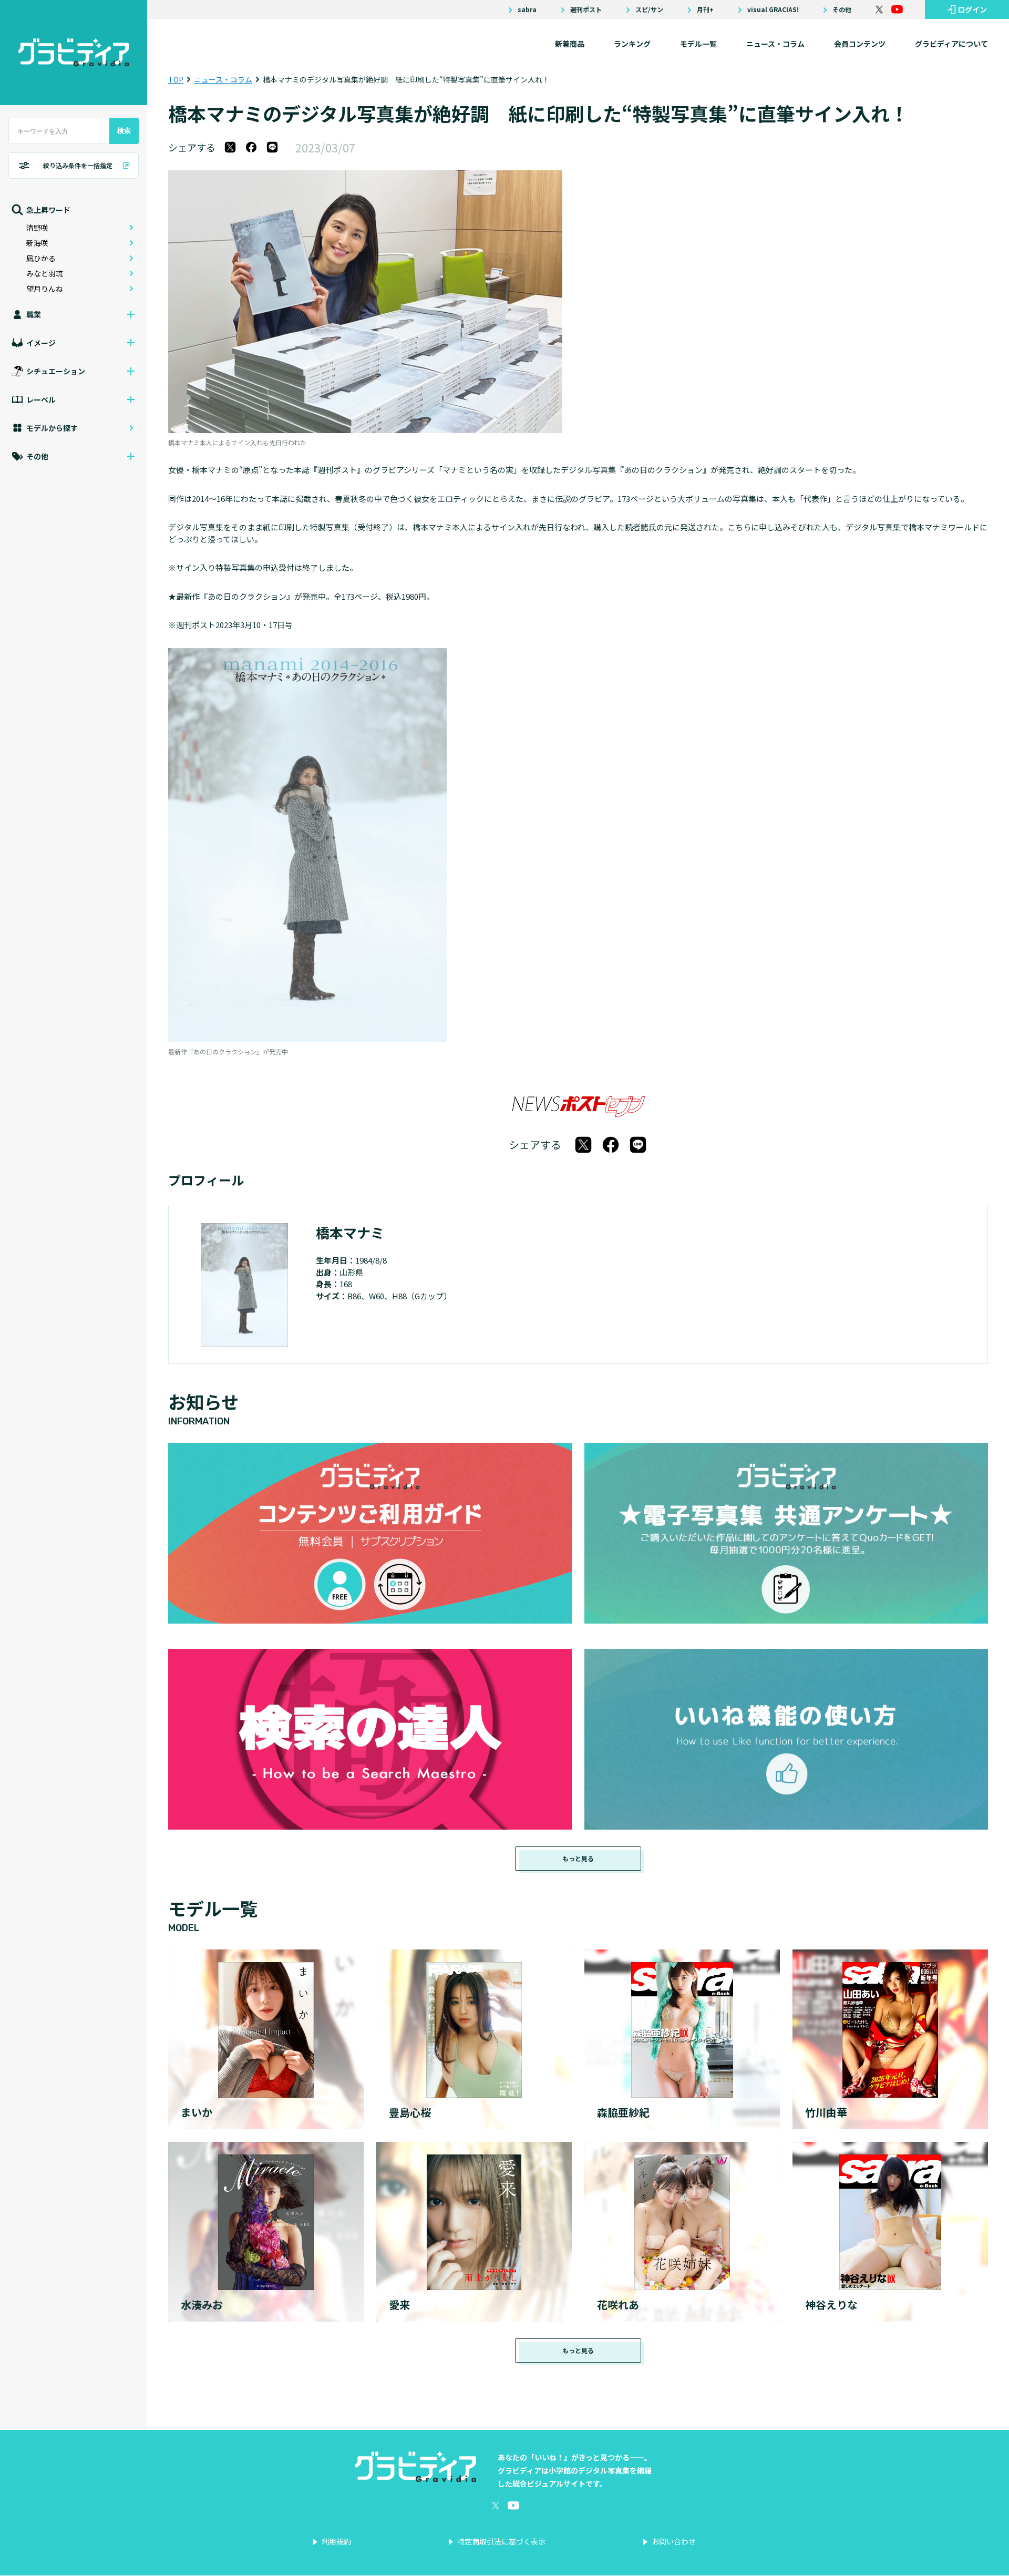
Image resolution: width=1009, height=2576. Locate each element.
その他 (842, 9)
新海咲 (37, 243)
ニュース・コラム (775, 44)
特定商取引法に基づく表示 (501, 2541)
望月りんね (45, 289)
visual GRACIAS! (773, 9)
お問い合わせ (674, 2541)
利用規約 (336, 2541)
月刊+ (705, 9)
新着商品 (570, 44)
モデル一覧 (698, 44)
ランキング (632, 44)
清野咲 (37, 228)
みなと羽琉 (45, 273)
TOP (176, 79)
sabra (527, 9)
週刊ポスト (586, 9)
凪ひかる (41, 258)
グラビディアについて (951, 44)
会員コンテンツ (860, 44)
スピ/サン (649, 9)
